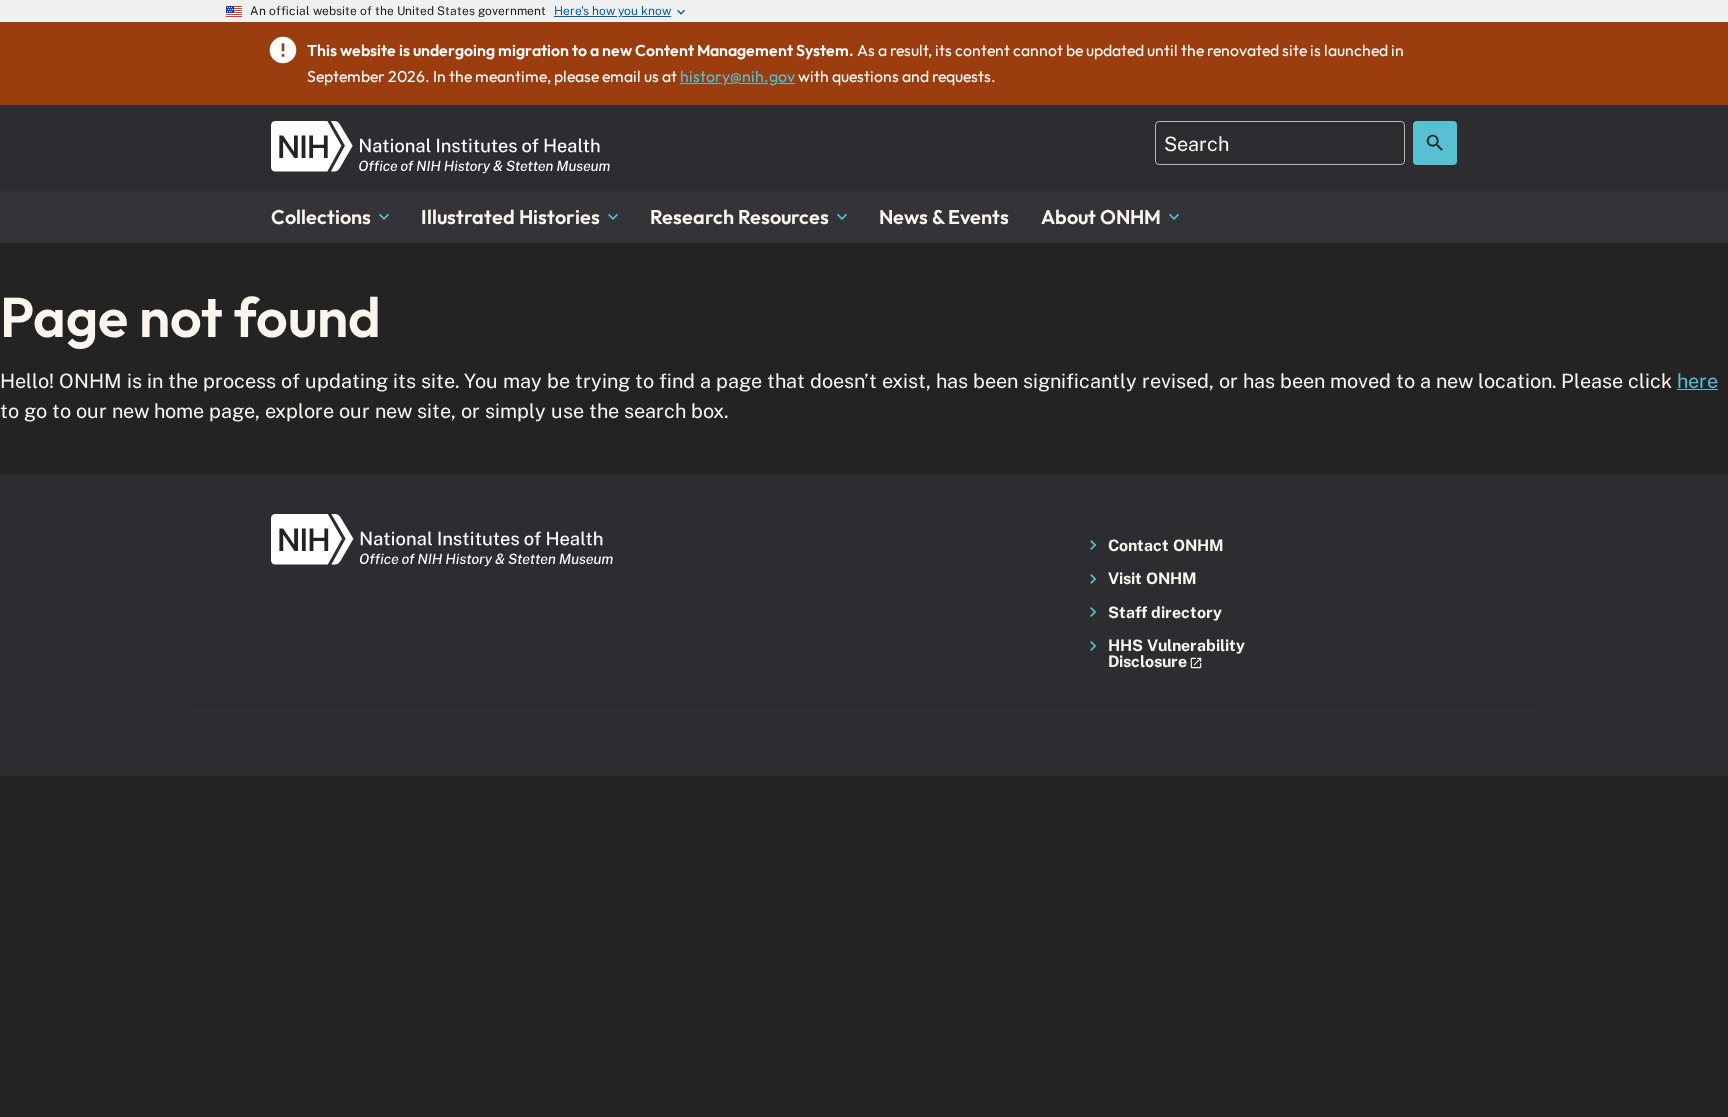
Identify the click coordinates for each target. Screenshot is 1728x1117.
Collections (321, 216)
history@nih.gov (737, 76)
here (1697, 380)
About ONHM (1101, 216)
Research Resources (739, 216)
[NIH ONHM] (441, 132)
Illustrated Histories (510, 216)
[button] (1170, 654)
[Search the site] (1435, 143)
